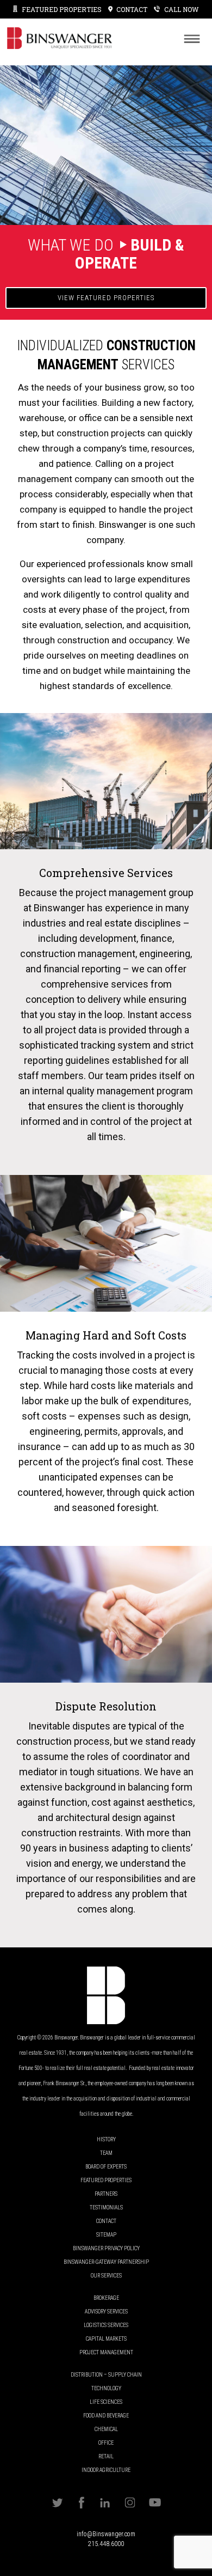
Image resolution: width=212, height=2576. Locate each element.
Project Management (106, 2352)
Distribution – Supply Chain (106, 2375)
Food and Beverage (106, 2416)
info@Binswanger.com (106, 2534)
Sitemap (106, 2235)
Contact (106, 2221)
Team (106, 2153)
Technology (106, 2388)
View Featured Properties (106, 298)
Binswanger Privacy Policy (106, 2248)
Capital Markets (106, 2339)
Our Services (106, 2276)
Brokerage (106, 2298)
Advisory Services (106, 2312)
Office (106, 2443)
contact (132, 9)
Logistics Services (106, 2325)
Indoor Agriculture (106, 2470)
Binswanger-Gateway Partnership (106, 2262)
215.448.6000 (106, 2544)
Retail (106, 2456)
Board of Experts (106, 2167)
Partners (106, 2194)
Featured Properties (62, 9)
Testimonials (106, 2207)
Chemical (106, 2429)
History (106, 2139)
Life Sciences (106, 2402)
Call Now (182, 9)
